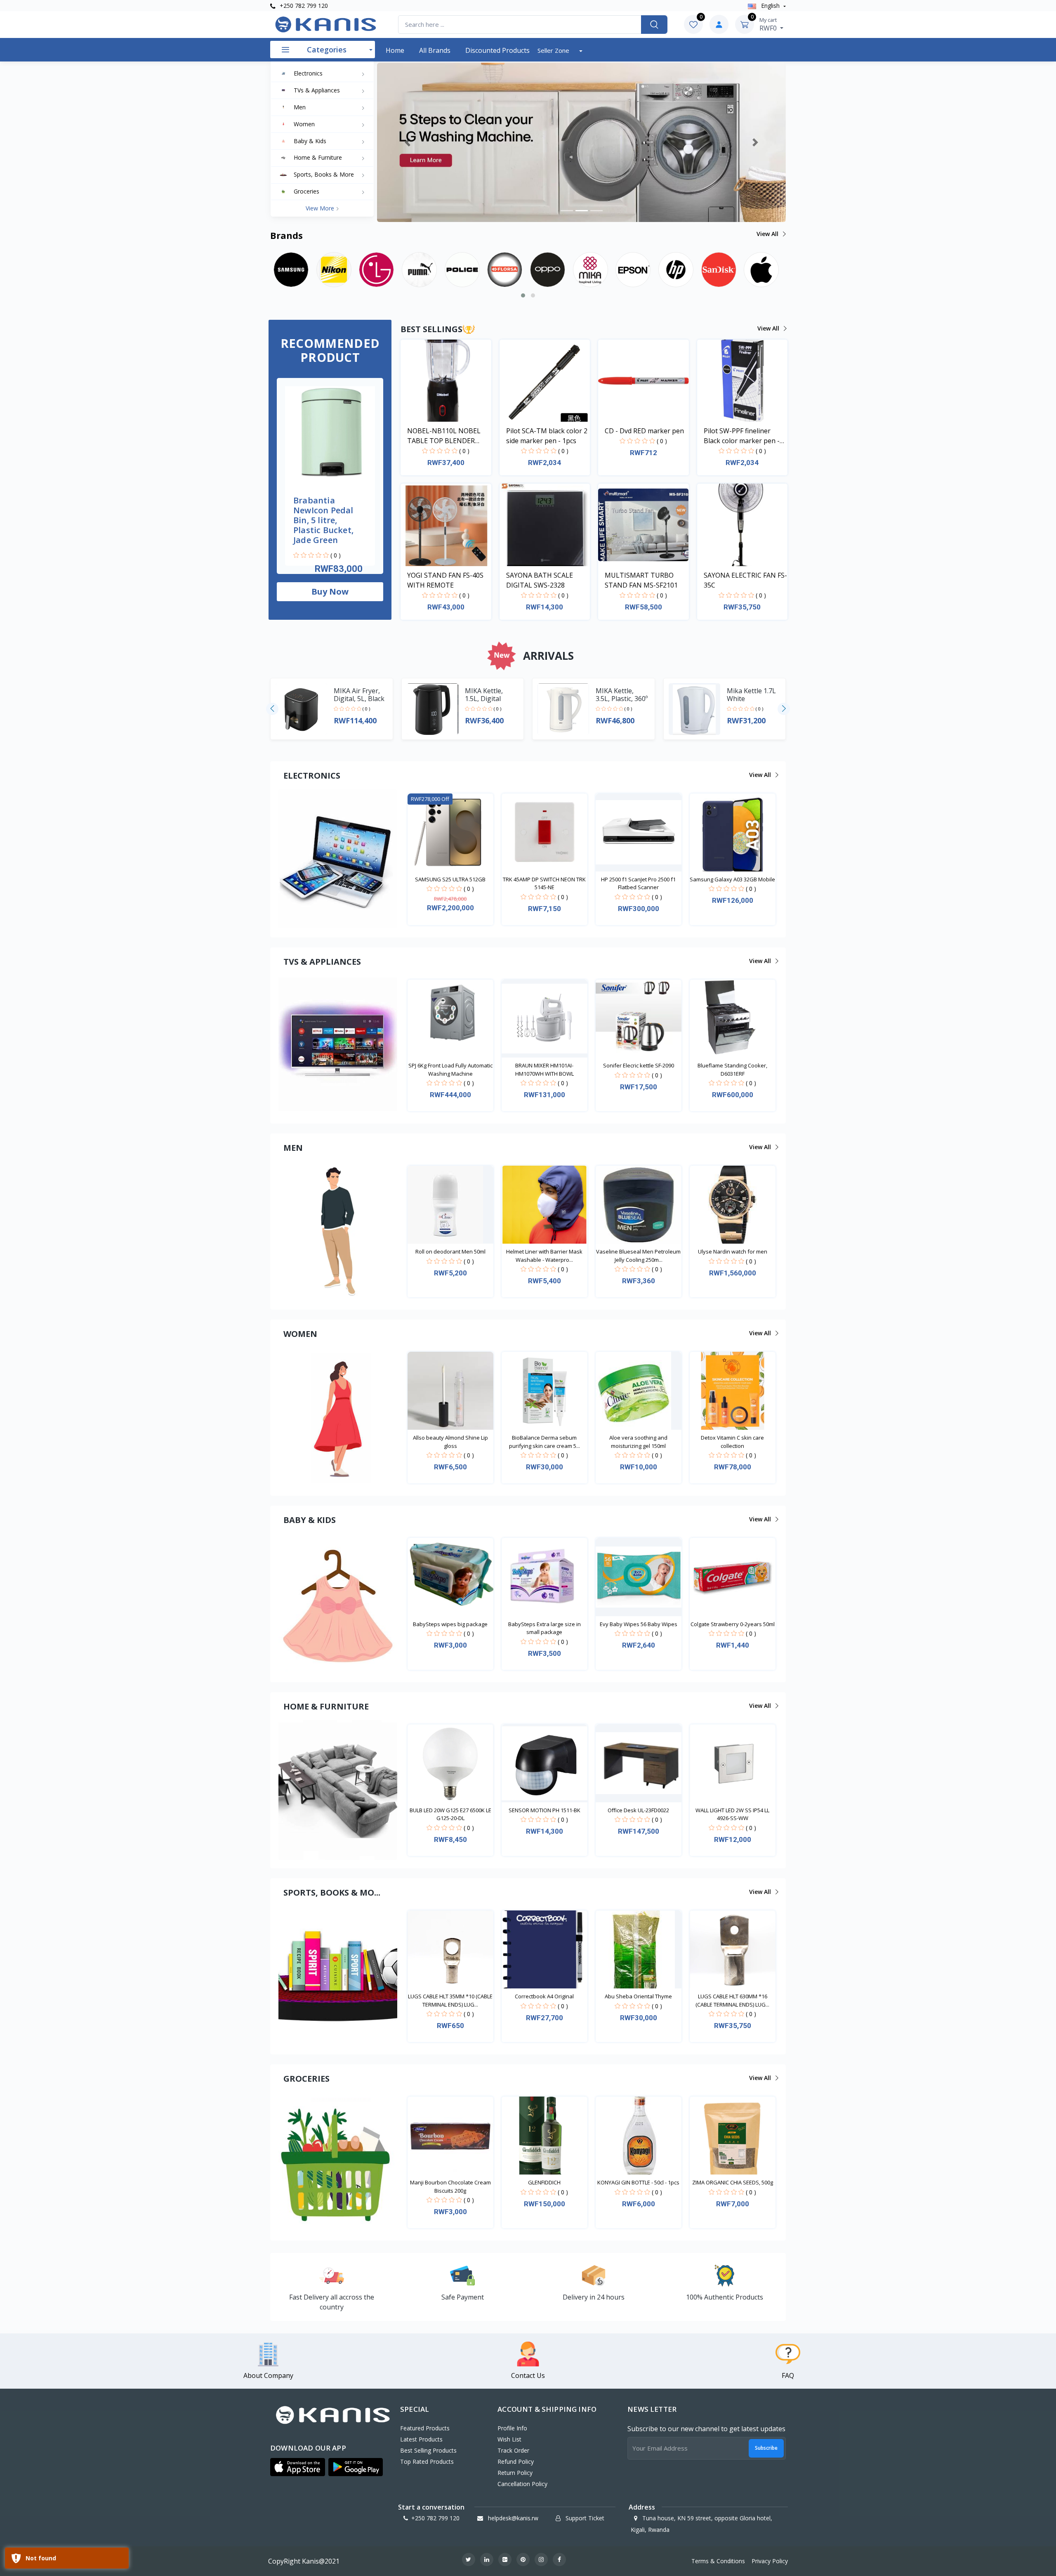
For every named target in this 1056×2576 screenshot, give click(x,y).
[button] (408, 142)
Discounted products (497, 50)
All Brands (435, 50)
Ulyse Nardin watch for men (733, 1251)
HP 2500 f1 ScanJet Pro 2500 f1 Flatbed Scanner (638, 883)
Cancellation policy (522, 2484)
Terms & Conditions (718, 2561)
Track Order (513, 2450)
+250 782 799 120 (303, 6)
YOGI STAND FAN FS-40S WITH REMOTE (445, 580)
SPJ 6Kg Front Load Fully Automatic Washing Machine (450, 1070)
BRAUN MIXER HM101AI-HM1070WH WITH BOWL (544, 1070)
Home (395, 50)
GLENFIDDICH (544, 2182)
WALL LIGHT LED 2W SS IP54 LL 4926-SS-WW (732, 1814)
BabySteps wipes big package (450, 1624)
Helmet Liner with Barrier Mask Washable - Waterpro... (544, 1256)
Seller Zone (554, 50)
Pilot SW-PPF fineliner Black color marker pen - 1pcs (742, 436)
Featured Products (425, 2428)
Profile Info (512, 2428)
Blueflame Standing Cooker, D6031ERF (732, 1070)
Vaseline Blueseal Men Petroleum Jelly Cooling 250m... (638, 1256)
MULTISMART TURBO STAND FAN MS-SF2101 (641, 580)
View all (768, 234)
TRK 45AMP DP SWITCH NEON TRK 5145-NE (544, 883)
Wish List (509, 2439)
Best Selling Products (428, 2450)
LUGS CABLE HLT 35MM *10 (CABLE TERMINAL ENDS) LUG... (450, 2000)
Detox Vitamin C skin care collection (732, 1442)
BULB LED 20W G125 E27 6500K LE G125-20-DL (450, 1814)
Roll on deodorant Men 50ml (450, 1251)
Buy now (330, 591)
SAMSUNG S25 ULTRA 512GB (450, 879)
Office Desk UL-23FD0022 (638, 1810)
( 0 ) (336, 555)
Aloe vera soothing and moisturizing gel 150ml (638, 1442)
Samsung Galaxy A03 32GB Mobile (732, 879)
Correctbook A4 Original (544, 1996)
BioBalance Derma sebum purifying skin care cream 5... (544, 1442)
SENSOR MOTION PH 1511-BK (544, 1810)
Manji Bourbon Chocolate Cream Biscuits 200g (450, 2186)
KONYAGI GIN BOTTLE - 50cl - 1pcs (638, 2182)
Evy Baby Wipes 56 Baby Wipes (639, 1624)
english (770, 6)
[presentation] (272, 709)
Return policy (515, 2473)
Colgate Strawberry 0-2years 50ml (733, 1624)
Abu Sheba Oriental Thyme (638, 1996)
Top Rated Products (427, 2461)
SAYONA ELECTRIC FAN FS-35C (745, 580)
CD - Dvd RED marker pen (644, 431)
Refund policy (516, 2461)
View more (321, 208)
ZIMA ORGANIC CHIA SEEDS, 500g (733, 2182)
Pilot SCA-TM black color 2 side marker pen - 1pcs (547, 436)
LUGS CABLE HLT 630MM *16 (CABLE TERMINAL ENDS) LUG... (732, 2000)
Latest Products (421, 2439)
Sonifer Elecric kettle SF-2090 (639, 1065)
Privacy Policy (770, 2561)
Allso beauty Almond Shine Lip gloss (450, 1442)
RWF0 (769, 24)
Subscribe (766, 2448)
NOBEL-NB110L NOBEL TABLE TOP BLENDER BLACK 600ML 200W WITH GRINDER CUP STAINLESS (448, 436)
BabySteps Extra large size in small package (544, 1628)
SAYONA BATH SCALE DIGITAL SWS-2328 (540, 580)
